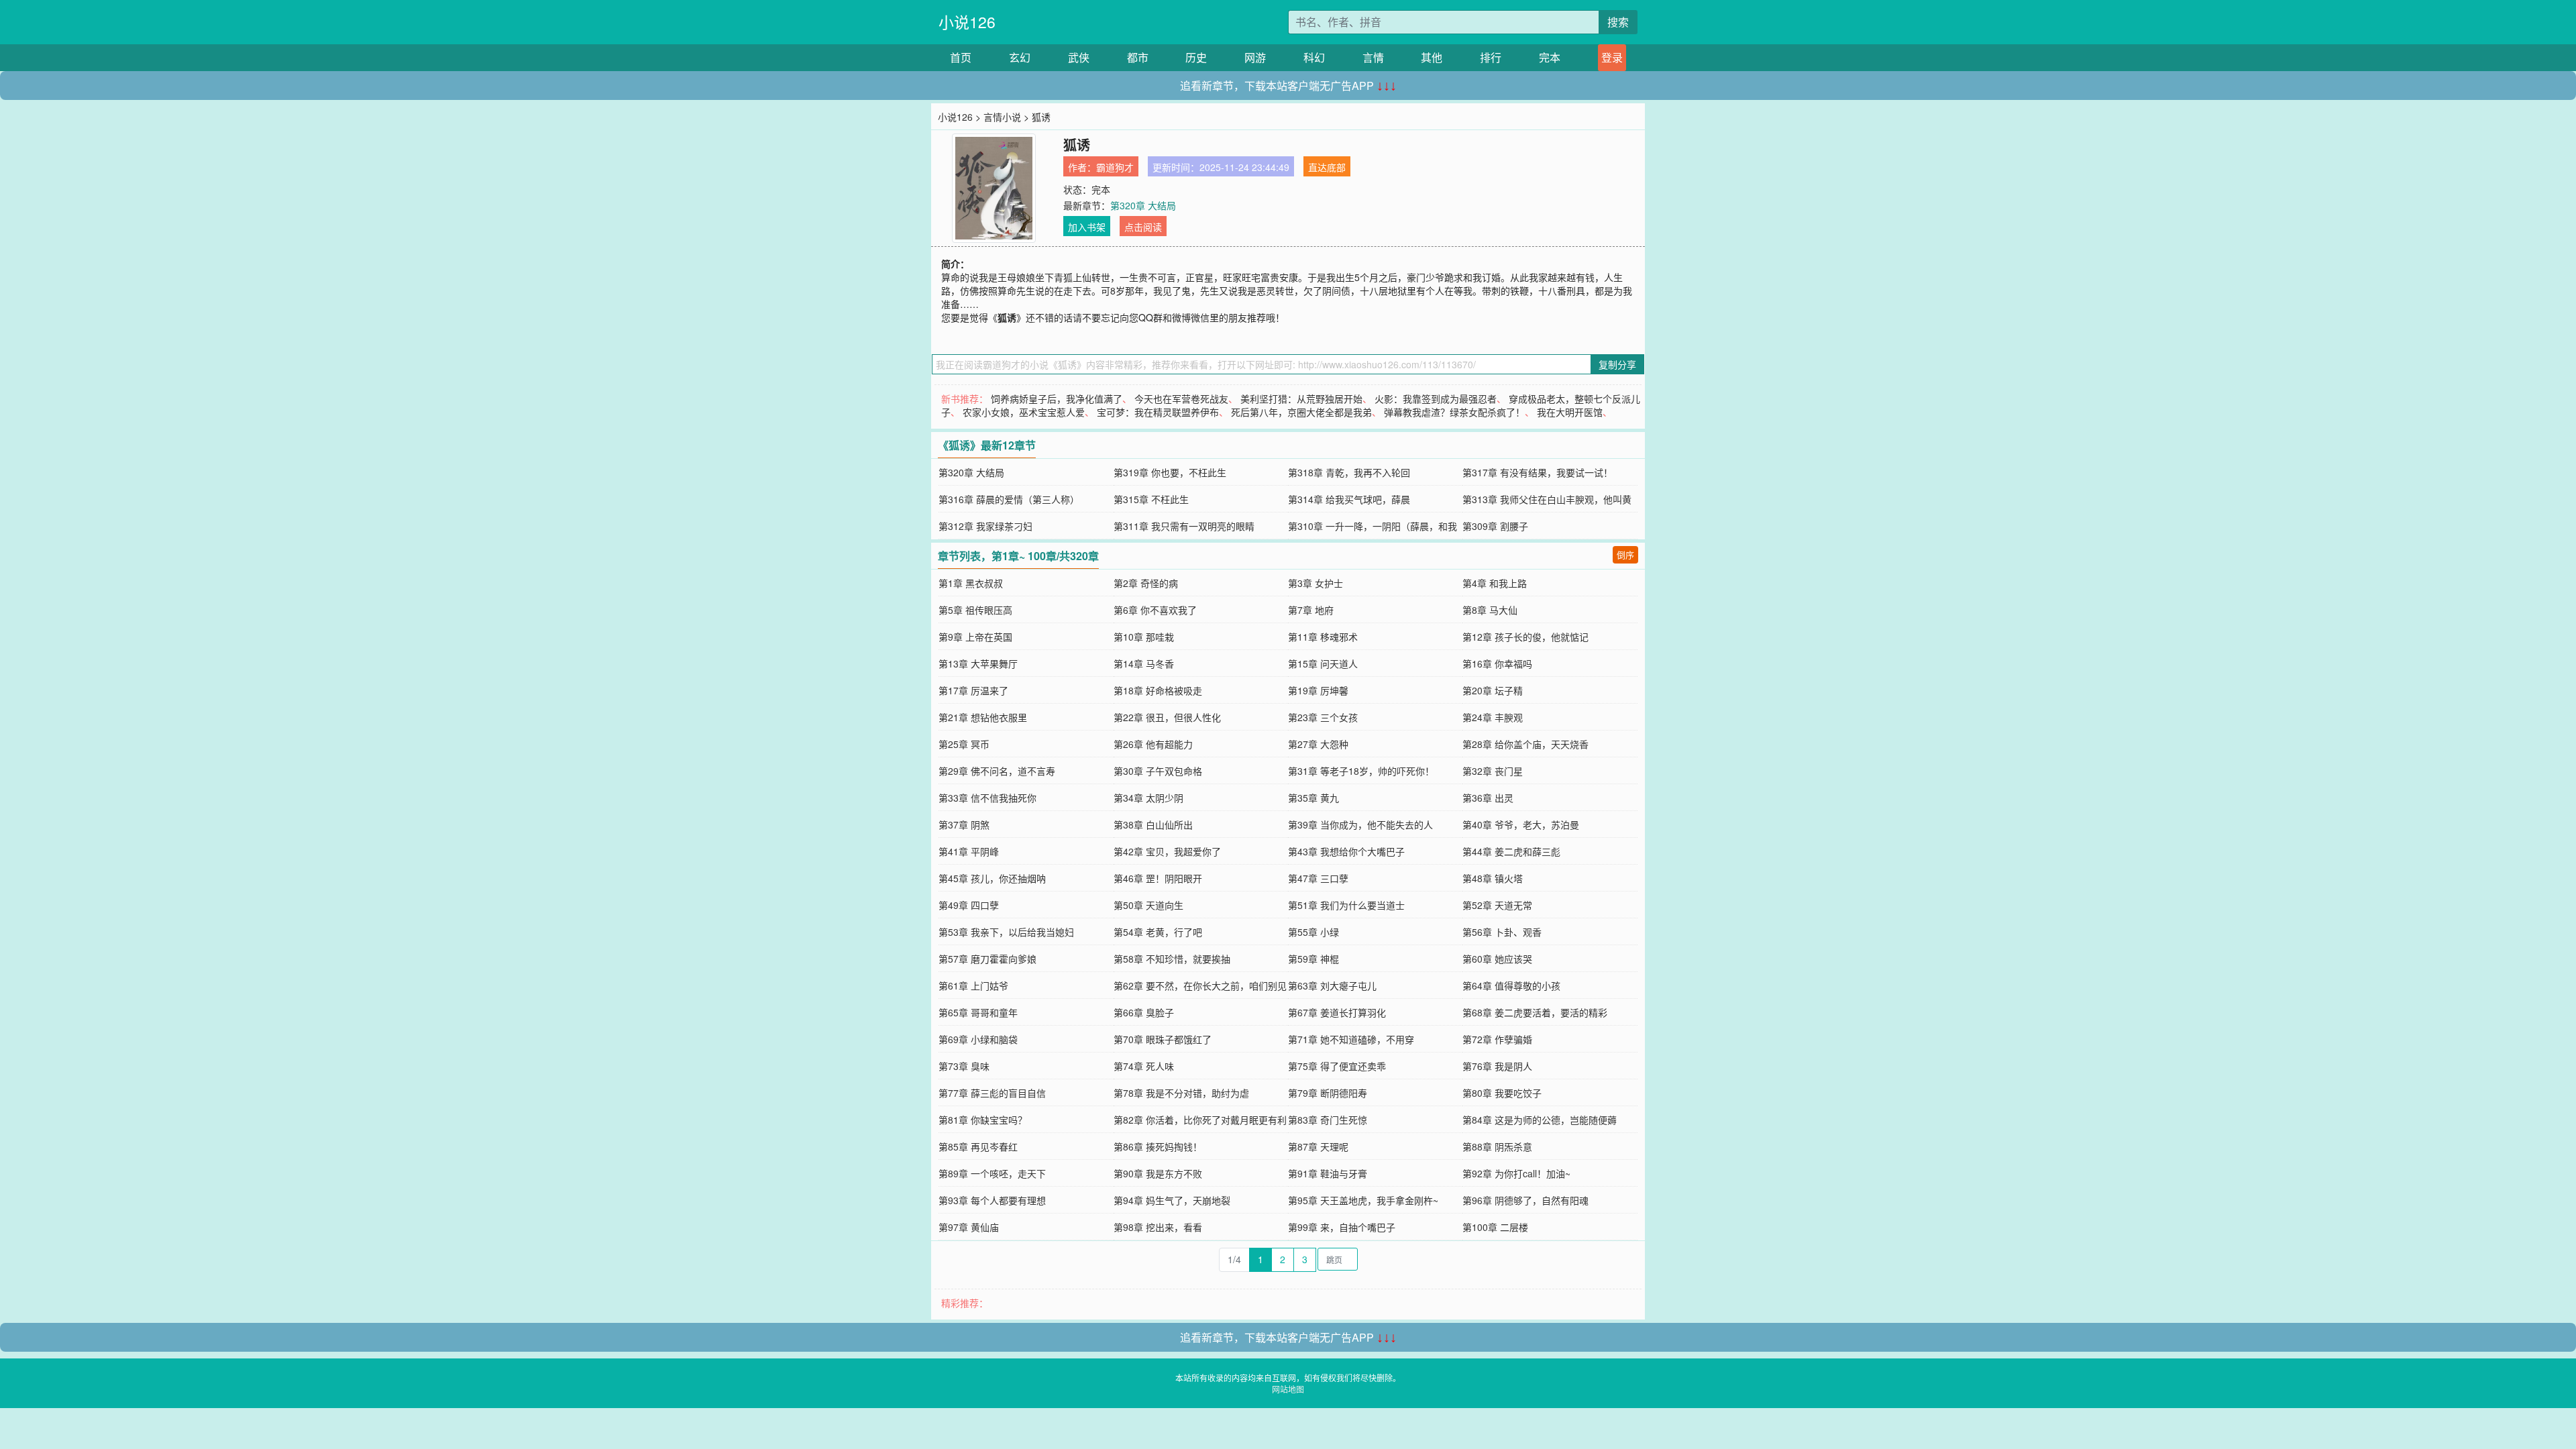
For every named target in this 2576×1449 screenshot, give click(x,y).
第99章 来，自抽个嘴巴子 (1342, 1227)
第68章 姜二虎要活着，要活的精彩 (1535, 1012)
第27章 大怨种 (1318, 744)
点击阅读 (1143, 227)
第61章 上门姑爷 (973, 985)
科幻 (1314, 57)
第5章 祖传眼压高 (975, 610)
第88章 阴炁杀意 (1497, 1146)
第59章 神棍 (1313, 959)
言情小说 (1002, 117)
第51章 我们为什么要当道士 (1346, 905)
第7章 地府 (1311, 610)
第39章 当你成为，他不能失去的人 (1360, 824)
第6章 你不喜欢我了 (1155, 610)
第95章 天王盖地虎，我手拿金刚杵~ (1363, 1200)
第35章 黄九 (1313, 798)
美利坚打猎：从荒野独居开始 (1301, 398)
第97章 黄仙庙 (969, 1227)
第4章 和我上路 (1495, 583)
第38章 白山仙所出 (1153, 824)
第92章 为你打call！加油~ (1516, 1173)
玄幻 (1020, 57)
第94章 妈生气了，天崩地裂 (1172, 1200)
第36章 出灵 (1488, 798)
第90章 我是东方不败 (1158, 1173)
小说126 (967, 22)
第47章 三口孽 (1318, 878)
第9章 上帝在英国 (975, 637)
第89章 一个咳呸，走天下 (992, 1173)
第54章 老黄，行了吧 (1158, 932)
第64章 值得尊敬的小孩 (1511, 985)
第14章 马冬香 (1144, 663)
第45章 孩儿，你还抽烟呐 (992, 878)
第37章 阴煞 (964, 824)
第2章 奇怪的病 (1146, 583)
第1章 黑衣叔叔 (971, 583)
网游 (1255, 57)
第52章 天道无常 (1497, 905)
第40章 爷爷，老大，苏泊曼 (1521, 824)
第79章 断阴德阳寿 (1328, 1093)
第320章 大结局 (1143, 205)
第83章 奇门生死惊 (1328, 1120)
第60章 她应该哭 (1497, 959)
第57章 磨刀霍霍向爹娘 (987, 959)
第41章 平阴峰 (969, 851)
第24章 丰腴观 (1493, 717)
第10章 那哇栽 (1144, 637)
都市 (1138, 57)
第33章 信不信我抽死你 (987, 798)
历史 (1196, 57)
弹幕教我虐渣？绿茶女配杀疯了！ (1454, 412)
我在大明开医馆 (1570, 412)
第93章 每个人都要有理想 (992, 1200)
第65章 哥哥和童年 (978, 1012)
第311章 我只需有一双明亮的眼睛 (1184, 526)
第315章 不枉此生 (1151, 499)
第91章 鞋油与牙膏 (1328, 1173)
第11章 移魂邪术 (1323, 637)
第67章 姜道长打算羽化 (1337, 1012)
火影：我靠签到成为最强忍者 (1436, 398)
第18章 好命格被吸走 (1158, 690)
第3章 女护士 (1316, 583)
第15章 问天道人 (1323, 663)
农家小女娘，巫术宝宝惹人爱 (1024, 412)
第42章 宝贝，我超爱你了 (1167, 851)
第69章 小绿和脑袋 (978, 1039)
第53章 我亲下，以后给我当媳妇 (1006, 932)
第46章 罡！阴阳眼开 (1158, 878)
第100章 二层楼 (1495, 1227)
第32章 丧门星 (1493, 771)
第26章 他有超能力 (1153, 744)
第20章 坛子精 (1493, 690)
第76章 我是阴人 (1497, 1066)
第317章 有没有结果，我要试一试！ (1538, 472)
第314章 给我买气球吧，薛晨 (1349, 499)
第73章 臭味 (964, 1066)
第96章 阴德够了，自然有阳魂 (1525, 1200)
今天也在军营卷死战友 (1181, 398)
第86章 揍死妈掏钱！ (1158, 1146)
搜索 (1618, 22)
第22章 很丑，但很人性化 (1167, 717)
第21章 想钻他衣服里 (983, 717)
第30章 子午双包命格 (1158, 771)
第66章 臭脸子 (1144, 1012)
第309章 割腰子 (1495, 526)
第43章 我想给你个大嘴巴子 (1346, 851)
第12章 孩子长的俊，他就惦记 (1525, 637)
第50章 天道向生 (1148, 905)
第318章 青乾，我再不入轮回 (1349, 472)
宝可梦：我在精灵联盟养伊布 (1158, 412)
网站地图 (1288, 1389)
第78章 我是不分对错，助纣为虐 (1181, 1093)
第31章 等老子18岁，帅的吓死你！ (1361, 771)
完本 (1550, 57)
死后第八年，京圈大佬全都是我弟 (1301, 412)
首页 (961, 57)
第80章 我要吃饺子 (1502, 1093)
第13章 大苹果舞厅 (978, 663)
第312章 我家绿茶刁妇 (985, 526)
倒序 (1625, 554)
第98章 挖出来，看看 (1158, 1227)
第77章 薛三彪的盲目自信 (992, 1093)
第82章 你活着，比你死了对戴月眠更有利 (1200, 1120)
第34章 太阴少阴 (1148, 798)
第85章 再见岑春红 (978, 1146)
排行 (1491, 57)
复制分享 (1617, 364)
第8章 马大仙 (1490, 610)
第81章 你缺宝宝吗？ (983, 1120)
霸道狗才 (1115, 167)
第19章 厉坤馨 (1318, 690)
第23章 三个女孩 (1323, 717)
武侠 (1079, 57)
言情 (1373, 57)
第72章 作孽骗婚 (1497, 1039)
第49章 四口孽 (969, 905)
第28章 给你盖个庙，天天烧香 (1525, 744)
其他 (1432, 57)
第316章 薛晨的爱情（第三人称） (1009, 499)
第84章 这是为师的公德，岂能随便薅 (1540, 1120)
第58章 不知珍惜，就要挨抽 (1172, 959)
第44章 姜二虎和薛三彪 (1511, 851)
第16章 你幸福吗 (1497, 663)
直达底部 (1327, 167)
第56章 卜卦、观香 (1502, 932)
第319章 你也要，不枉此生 (1170, 472)
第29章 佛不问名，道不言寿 (997, 771)
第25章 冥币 (964, 744)
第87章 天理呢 (1318, 1146)
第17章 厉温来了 (973, 690)
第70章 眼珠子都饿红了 (1163, 1039)
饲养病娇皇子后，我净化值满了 (1057, 398)
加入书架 (1087, 227)
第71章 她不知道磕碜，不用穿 (1351, 1039)
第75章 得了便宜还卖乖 (1337, 1066)
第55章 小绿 (1313, 932)
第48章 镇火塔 (1493, 878)
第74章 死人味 (1144, 1066)
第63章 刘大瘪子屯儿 (1332, 985)
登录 (1612, 57)
